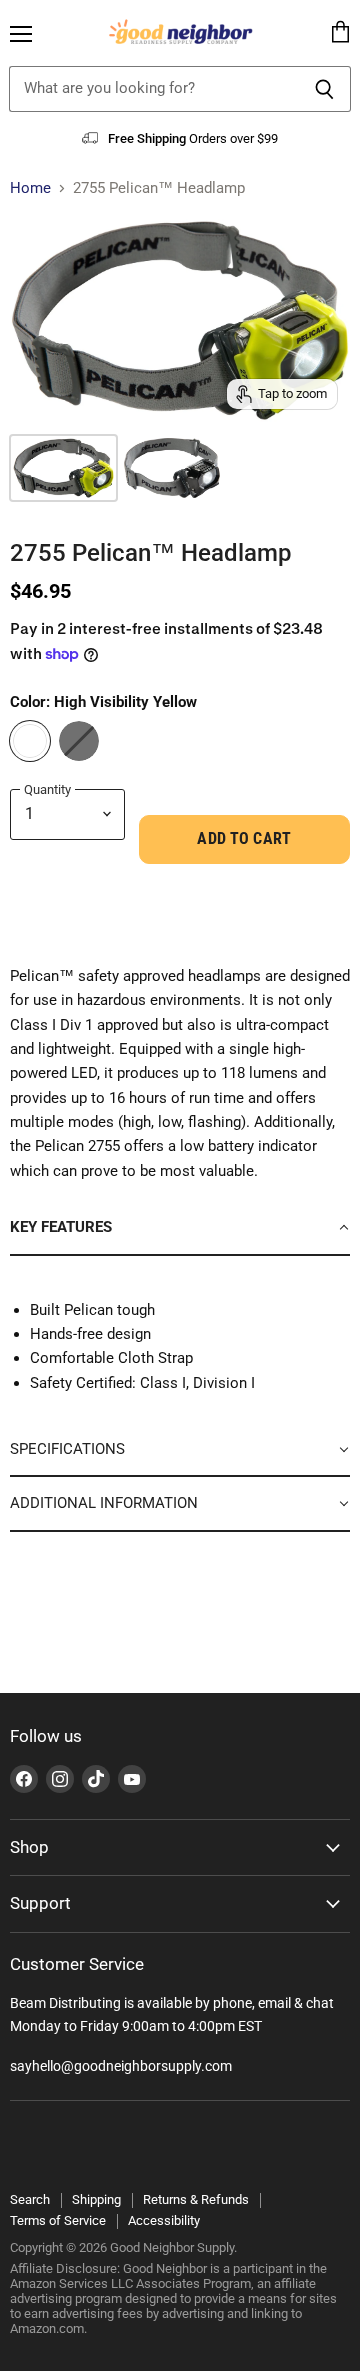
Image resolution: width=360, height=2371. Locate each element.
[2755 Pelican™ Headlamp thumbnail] (63, 468)
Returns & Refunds (196, 2199)
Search (30, 2199)
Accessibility (164, 2220)
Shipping (96, 2199)
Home (30, 188)
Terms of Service (58, 2220)
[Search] (324, 89)
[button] (180, 1228)
